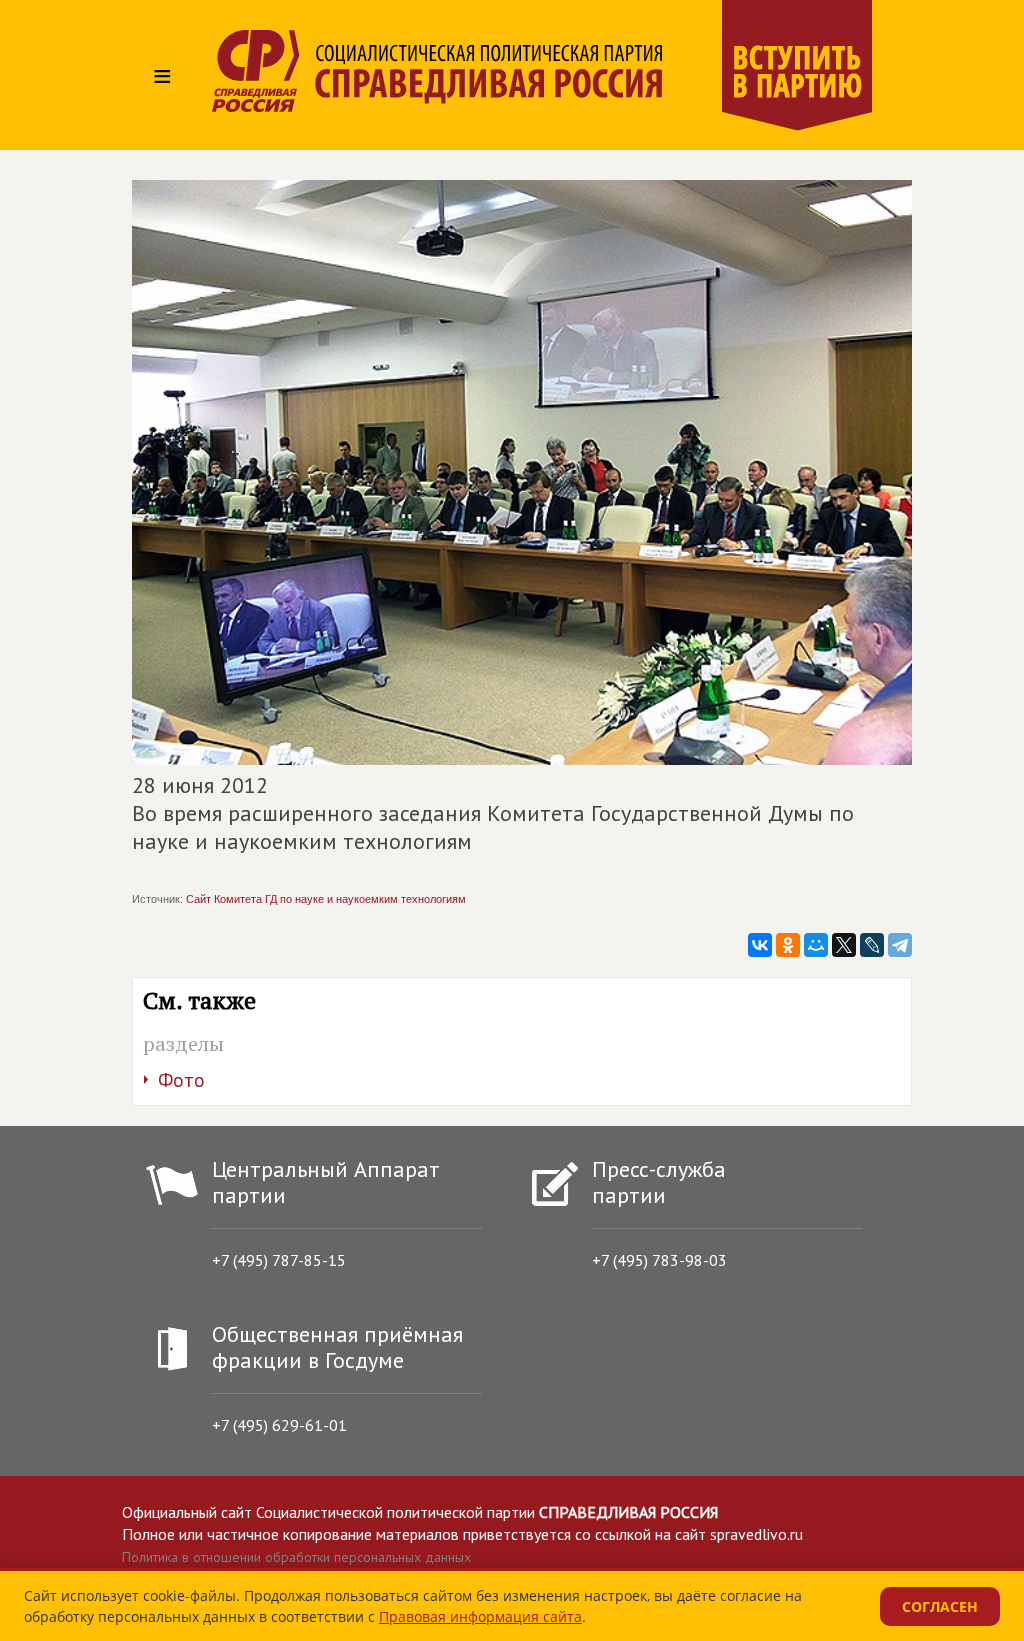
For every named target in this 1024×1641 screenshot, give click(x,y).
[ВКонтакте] (760, 945)
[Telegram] (900, 945)
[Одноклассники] (788, 945)
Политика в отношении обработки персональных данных (296, 1557)
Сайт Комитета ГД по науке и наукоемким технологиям (326, 899)
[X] (844, 945)
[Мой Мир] (816, 945)
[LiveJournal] (872, 945)
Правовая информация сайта (480, 1616)
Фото (181, 1080)
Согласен (940, 1606)
